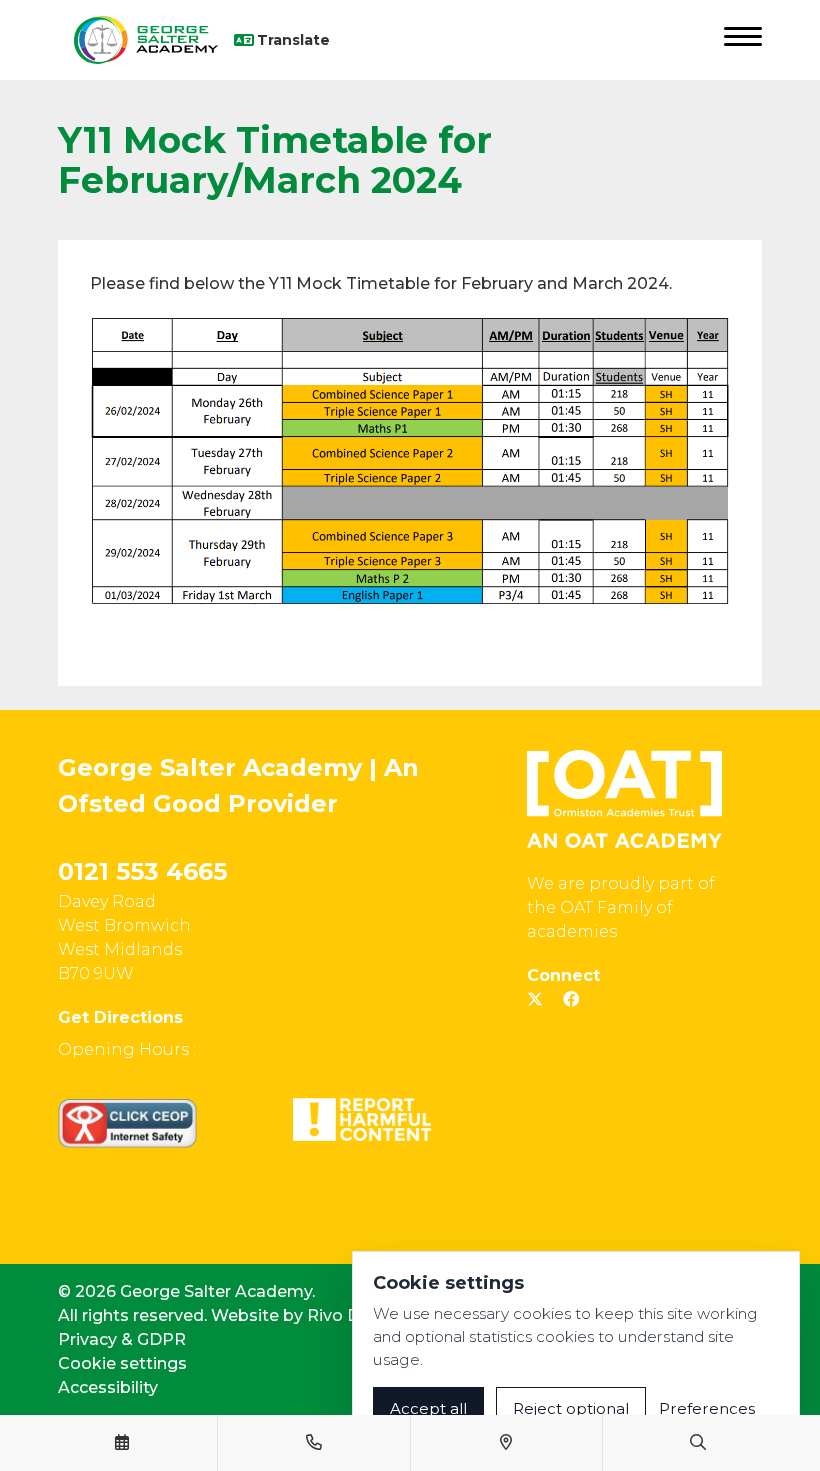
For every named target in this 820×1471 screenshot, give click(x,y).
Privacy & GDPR (122, 1339)
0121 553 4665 (142, 871)
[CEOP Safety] (127, 1123)
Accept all (428, 1408)
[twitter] (535, 999)
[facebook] (571, 999)
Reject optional (571, 1408)
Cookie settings (122, 1363)
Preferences (707, 1408)
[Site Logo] (146, 40)
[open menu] (743, 40)
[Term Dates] (122, 1443)
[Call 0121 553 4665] (314, 1443)
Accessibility (108, 1387)
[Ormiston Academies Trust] (624, 799)
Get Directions (120, 1017)
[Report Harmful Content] (362, 1119)
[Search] (698, 1443)
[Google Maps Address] (506, 1443)
